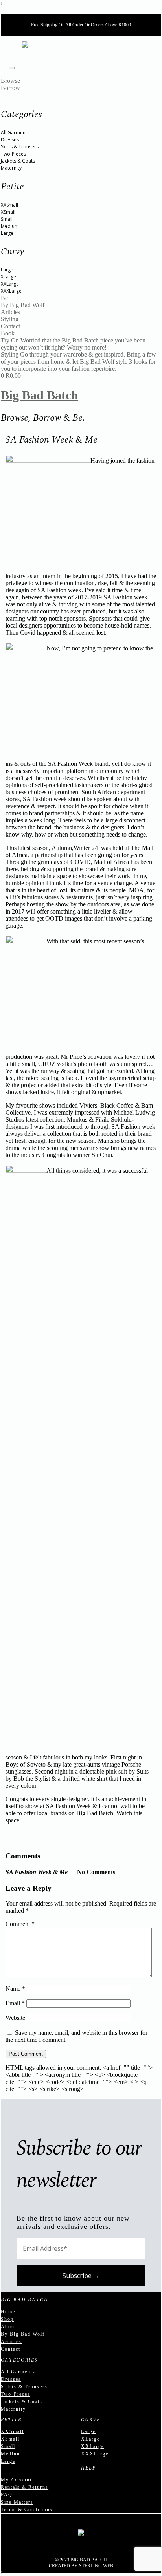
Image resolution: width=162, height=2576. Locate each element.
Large (7, 233)
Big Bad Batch (40, 395)
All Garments (15, 133)
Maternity (11, 168)
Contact (11, 2349)
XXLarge (10, 284)
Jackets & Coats (18, 161)
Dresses (10, 140)
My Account (16, 2480)
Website (15, 2018)
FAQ (7, 2495)
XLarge (8, 277)
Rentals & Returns (25, 2487)
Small (7, 219)
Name (15, 1989)
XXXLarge (11, 291)
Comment (20, 1924)
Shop (7, 2319)
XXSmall (9, 205)
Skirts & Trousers (20, 147)
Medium (10, 226)
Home (8, 2312)
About (9, 2327)
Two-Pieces (13, 154)
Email (15, 2003)
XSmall (8, 212)
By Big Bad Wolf (23, 2334)
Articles (11, 2342)
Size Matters (17, 2502)
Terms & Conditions (27, 2510)
